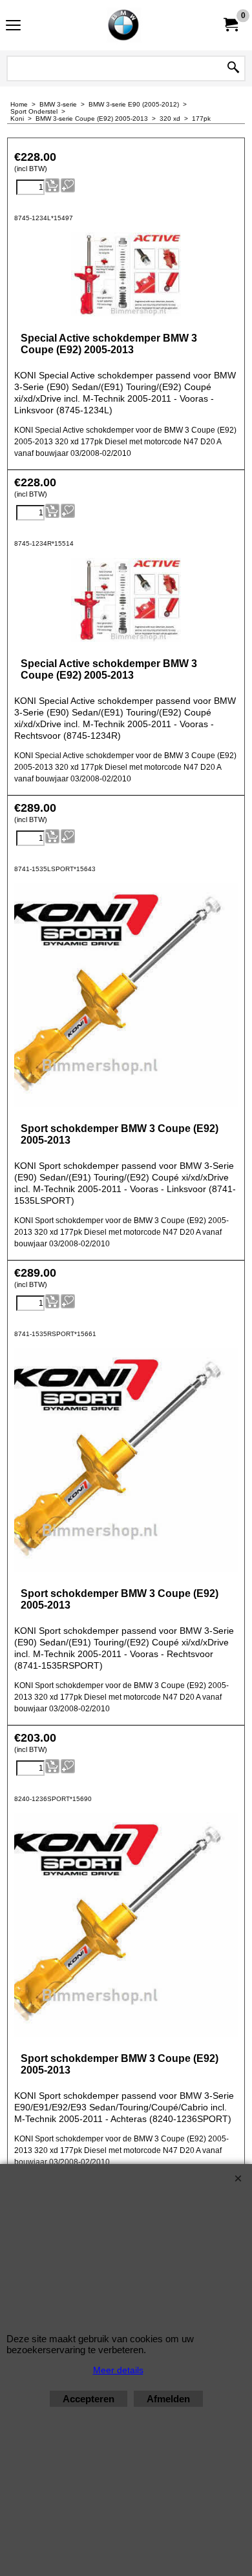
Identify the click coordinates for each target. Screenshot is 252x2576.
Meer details (118, 2370)
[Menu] (13, 27)
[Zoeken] (233, 68)
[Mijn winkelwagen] (230, 25)
